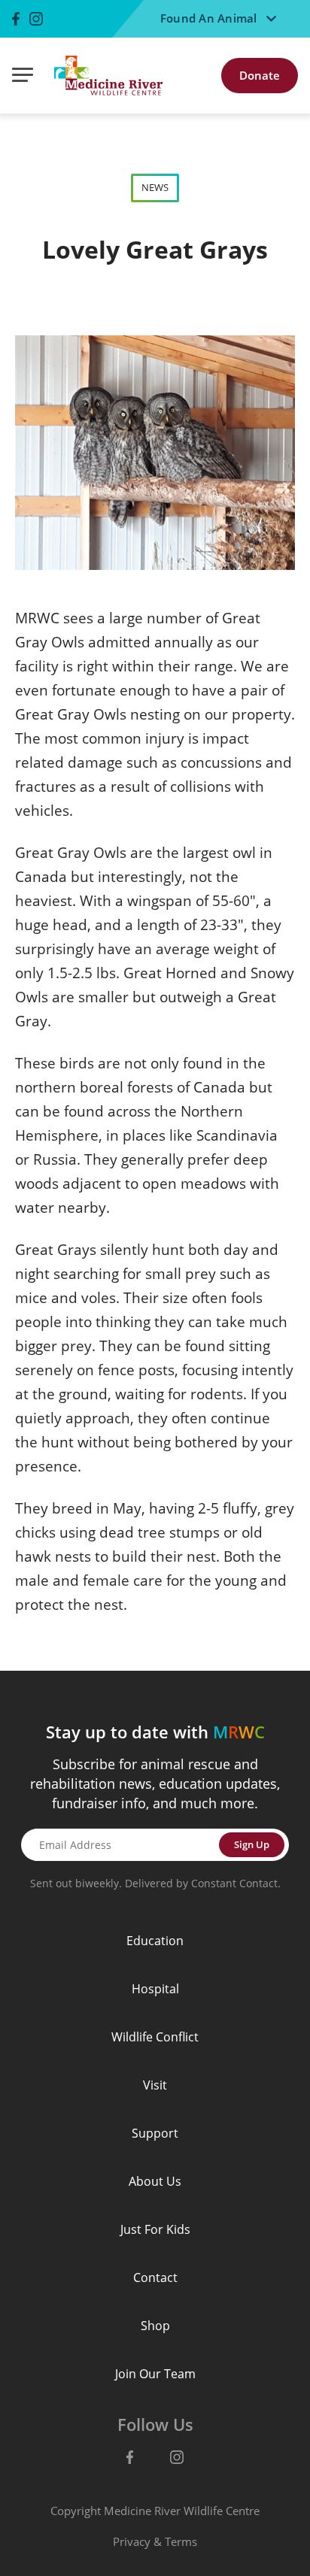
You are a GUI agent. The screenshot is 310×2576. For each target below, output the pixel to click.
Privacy (132, 2541)
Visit (155, 2085)
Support (155, 2133)
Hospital (155, 1989)
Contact (155, 2277)
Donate (260, 75)
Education (155, 1941)
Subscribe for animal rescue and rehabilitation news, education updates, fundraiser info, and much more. (155, 1784)
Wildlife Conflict (155, 2037)
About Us (155, 2181)
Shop (155, 2326)
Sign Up (252, 1844)
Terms (181, 2541)
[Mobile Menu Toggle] (23, 76)
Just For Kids (155, 2229)
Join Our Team (155, 2374)
